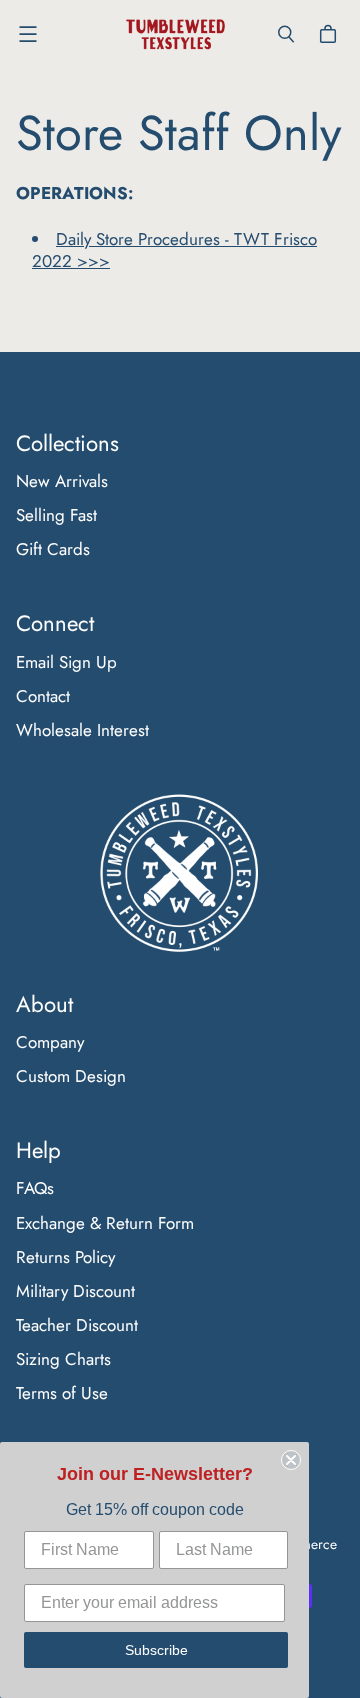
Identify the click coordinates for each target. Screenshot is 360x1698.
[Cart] (331, 34)
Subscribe (156, 1650)
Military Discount (75, 1291)
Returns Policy (65, 1257)
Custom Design (71, 1076)
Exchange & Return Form (105, 1223)
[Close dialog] (291, 1460)
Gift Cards (53, 549)
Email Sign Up (66, 662)
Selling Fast (56, 515)
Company (50, 1042)
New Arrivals (62, 481)
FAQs (35, 1188)
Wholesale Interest (82, 730)
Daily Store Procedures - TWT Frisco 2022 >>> (174, 250)
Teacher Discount (77, 1325)
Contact (43, 696)
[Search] (286, 34)
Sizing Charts (63, 1359)
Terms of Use (62, 1393)
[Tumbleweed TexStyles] (175, 34)
